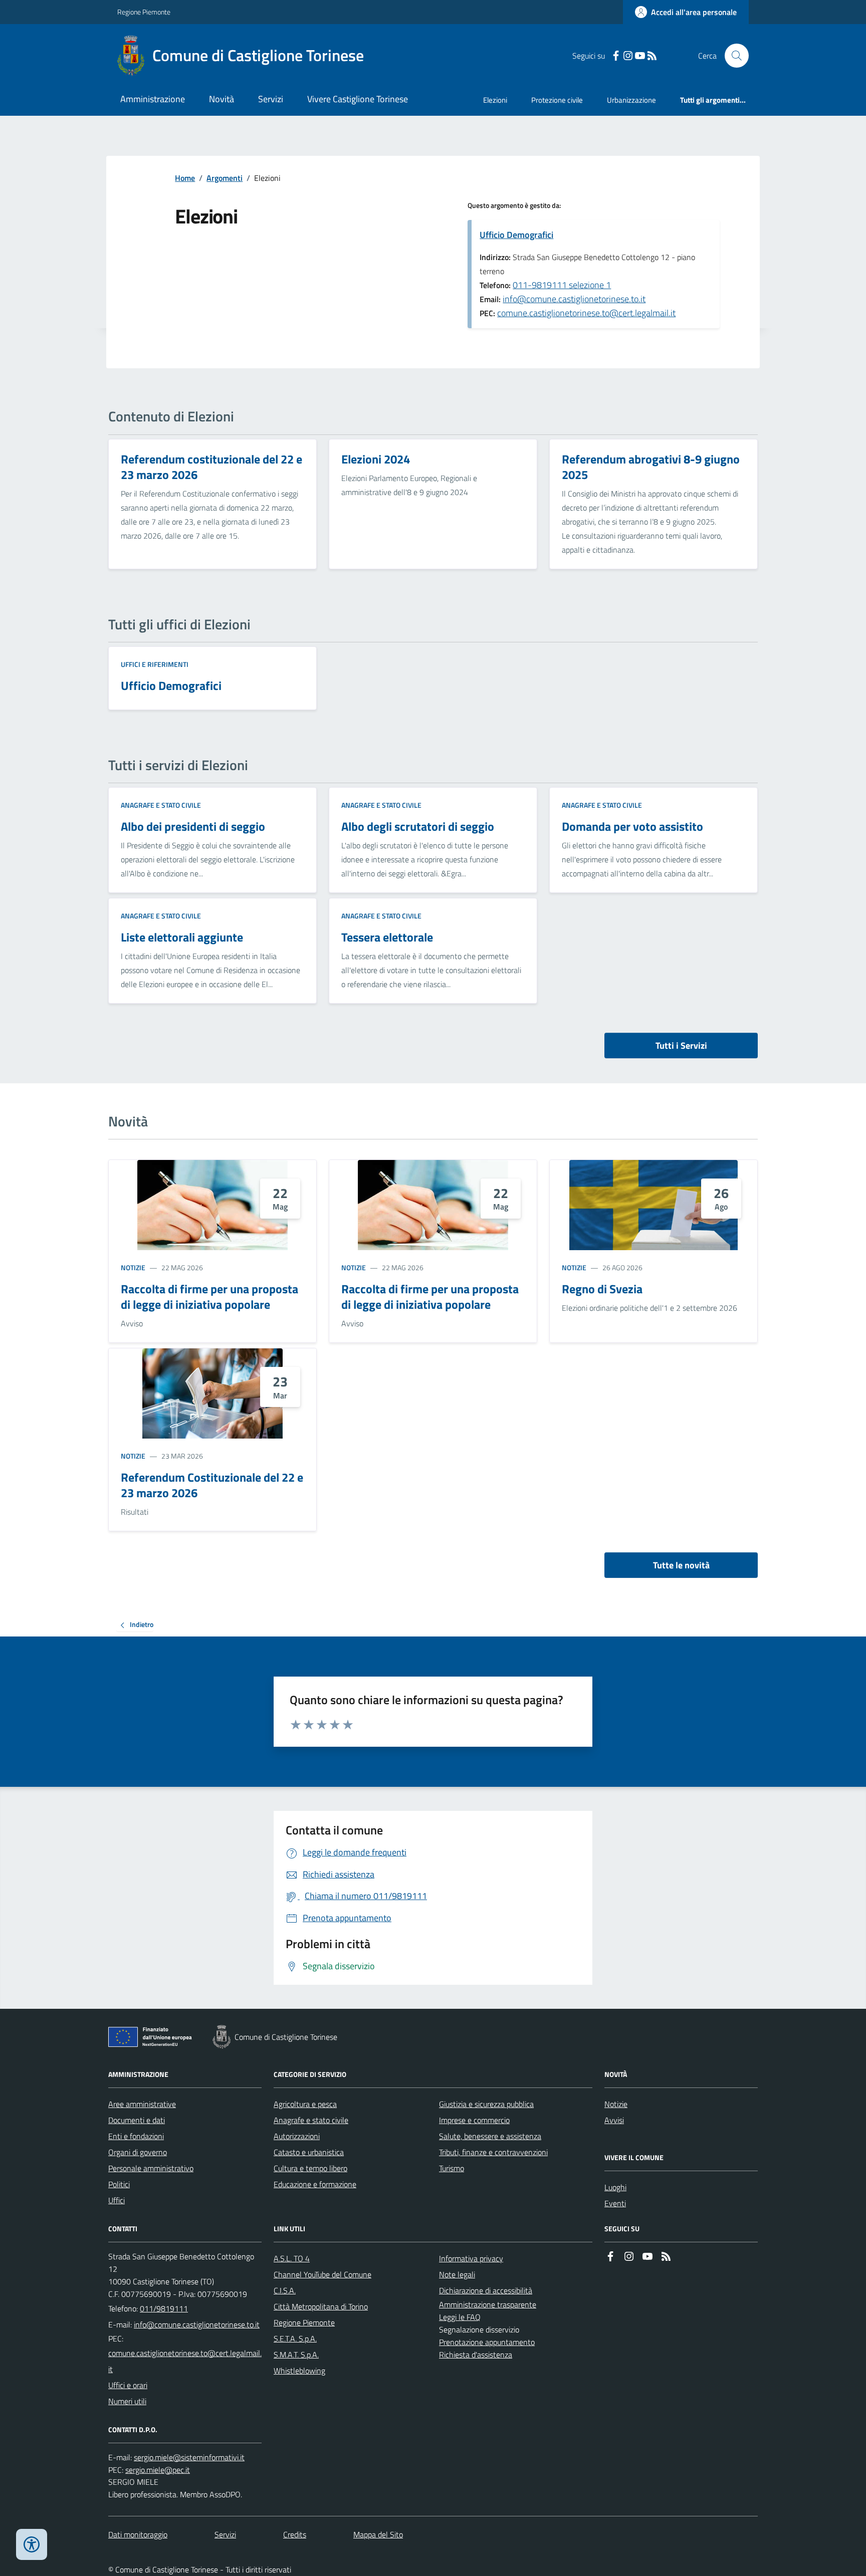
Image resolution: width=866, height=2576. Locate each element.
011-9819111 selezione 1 (562, 285)
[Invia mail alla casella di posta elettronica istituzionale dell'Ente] (197, 2324)
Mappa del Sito (378, 2534)
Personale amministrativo (151, 2168)
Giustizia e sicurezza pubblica (486, 2104)
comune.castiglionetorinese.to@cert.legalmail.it (586, 313)
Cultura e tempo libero (310, 2168)
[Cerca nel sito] (733, 56)
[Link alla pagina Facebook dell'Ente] (610, 2257)
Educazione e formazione (315, 2184)
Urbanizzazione (631, 100)
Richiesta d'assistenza (476, 2355)
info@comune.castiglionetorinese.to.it (574, 299)
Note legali (457, 2274)
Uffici (117, 2200)
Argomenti (225, 178)
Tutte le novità (681, 1565)
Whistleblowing (299, 2371)
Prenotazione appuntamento (487, 2342)
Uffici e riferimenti (155, 664)
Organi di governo (138, 2152)
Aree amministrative (142, 2104)
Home (185, 178)
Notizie (133, 1267)
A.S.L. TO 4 (292, 2258)
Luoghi (615, 2187)
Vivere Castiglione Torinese (358, 99)
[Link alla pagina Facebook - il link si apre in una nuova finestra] (616, 56)
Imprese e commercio (474, 2120)
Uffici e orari (128, 2385)
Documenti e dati (137, 2120)
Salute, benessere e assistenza (490, 2136)
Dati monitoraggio (138, 2534)
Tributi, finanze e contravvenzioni (493, 2152)
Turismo (452, 2168)
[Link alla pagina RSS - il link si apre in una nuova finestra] (652, 56)
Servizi (271, 99)
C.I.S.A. (285, 2290)
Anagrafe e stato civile (161, 805)
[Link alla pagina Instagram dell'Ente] (629, 2257)
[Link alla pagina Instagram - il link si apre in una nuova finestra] (628, 56)
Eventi (615, 2203)
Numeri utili (127, 2401)
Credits (295, 2534)
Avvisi (614, 2120)
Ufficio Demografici (516, 235)
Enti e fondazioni (136, 2136)
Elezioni (495, 100)
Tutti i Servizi (681, 1045)
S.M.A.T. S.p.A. (296, 2355)
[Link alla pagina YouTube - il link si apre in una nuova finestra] (640, 56)
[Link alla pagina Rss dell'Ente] (666, 2257)
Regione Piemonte (144, 12)
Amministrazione (153, 99)
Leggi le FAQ (460, 2317)
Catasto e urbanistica (309, 2152)
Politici (119, 2184)
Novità (222, 99)
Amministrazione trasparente (488, 2304)
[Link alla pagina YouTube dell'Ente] (647, 2257)
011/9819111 (164, 2308)
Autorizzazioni (297, 2136)
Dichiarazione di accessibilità (486, 2290)
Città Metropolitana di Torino (321, 2306)
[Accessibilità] (32, 2544)
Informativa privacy (471, 2258)
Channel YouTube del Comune (322, 2274)
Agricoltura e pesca (305, 2104)
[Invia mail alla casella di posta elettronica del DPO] (189, 2457)
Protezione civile (557, 100)
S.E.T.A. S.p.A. (295, 2338)
